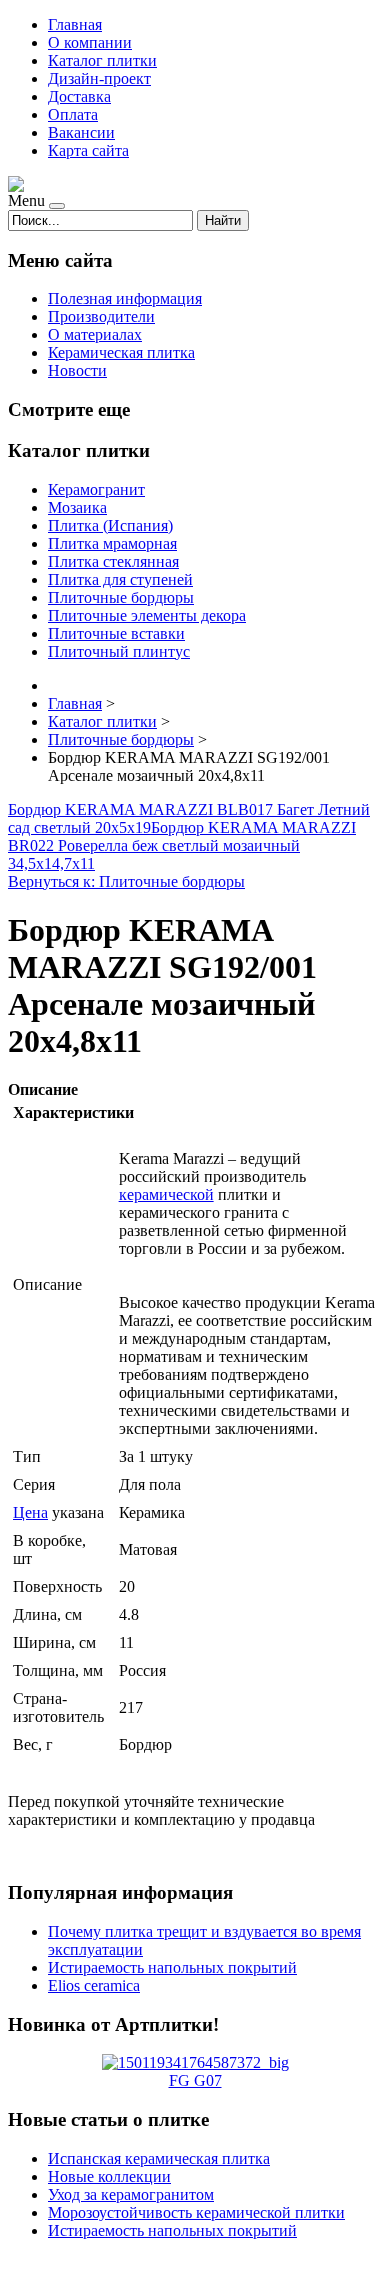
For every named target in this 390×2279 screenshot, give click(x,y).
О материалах (95, 334)
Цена (30, 1512)
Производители (101, 316)
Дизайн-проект (99, 78)
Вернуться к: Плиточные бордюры (126, 881)
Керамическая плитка (121, 352)
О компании (90, 42)
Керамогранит (96, 489)
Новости (77, 370)
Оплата (73, 114)
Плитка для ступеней (120, 579)
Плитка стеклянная (113, 561)
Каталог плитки (102, 60)
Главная (75, 24)
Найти (223, 220)
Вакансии (81, 132)
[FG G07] (195, 2062)
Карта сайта (88, 150)
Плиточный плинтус (119, 651)
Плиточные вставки (116, 633)
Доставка (79, 96)
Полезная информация (125, 298)
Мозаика (77, 507)
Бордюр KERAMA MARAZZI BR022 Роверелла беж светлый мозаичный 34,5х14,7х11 (182, 845)
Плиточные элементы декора (147, 615)
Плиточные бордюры (121, 597)
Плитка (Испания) (110, 525)
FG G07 (195, 2080)
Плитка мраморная (112, 543)
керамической (166, 1194)
